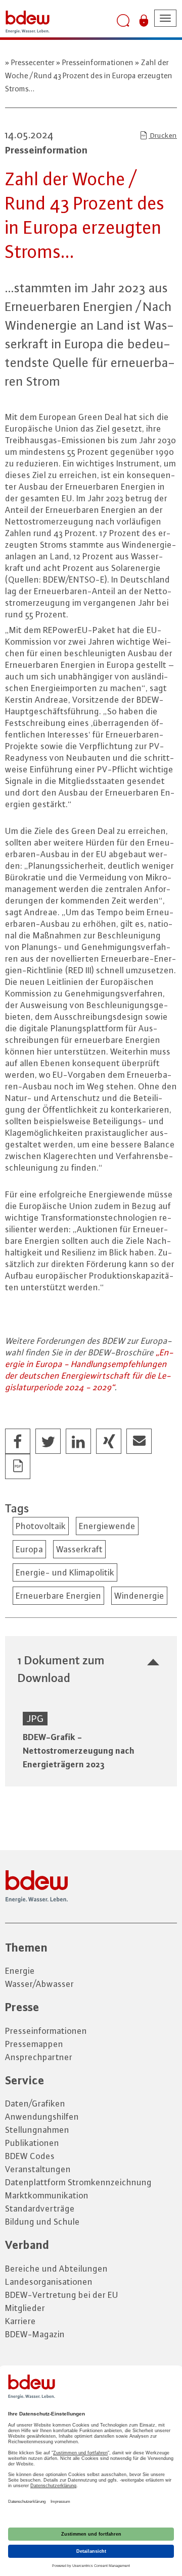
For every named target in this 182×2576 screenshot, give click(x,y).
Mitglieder (25, 2308)
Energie (20, 1971)
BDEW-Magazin (35, 2334)
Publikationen (32, 2143)
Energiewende (107, 1526)
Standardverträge (40, 2209)
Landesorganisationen (49, 2282)
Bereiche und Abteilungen (56, 2269)
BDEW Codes (30, 2156)
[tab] (91, 1669)
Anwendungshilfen (42, 2117)
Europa (29, 1549)
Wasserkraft (79, 1549)
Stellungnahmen (37, 2130)
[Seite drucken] (18, 1467)
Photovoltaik (41, 1526)
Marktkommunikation (47, 2195)
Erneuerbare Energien (58, 1596)
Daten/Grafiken (35, 2104)
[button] (18, 1442)
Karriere (20, 2321)
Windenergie (139, 1596)
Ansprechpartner (39, 2057)
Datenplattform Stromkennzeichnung (78, 2182)
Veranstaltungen (38, 2169)
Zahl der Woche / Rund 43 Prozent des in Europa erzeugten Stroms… (89, 75)
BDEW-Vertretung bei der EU (62, 2295)
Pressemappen (34, 2044)
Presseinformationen (98, 62)
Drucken (163, 135)
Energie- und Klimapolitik (65, 1572)
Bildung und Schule (42, 2222)
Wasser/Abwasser (39, 1984)
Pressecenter (33, 62)
